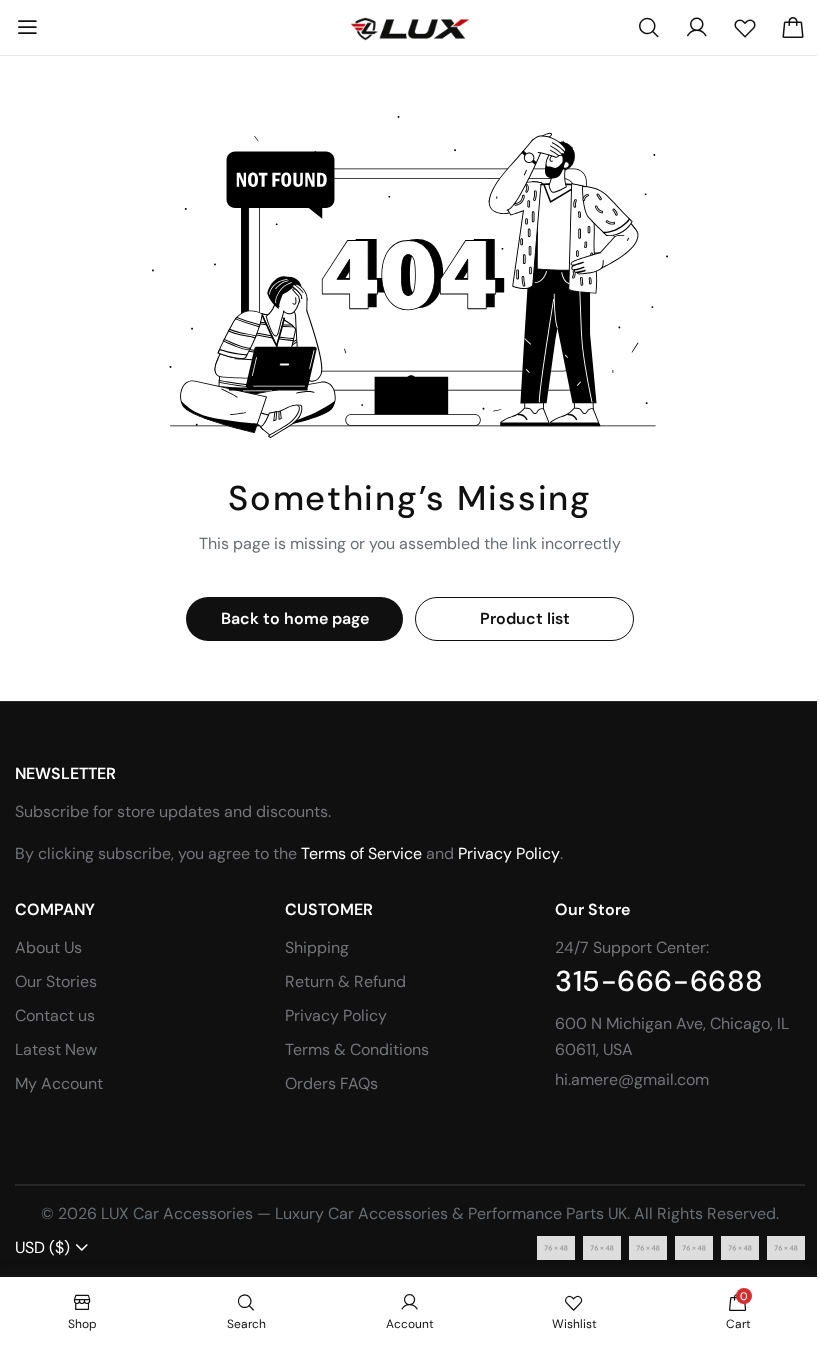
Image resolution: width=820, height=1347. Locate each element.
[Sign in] (697, 28)
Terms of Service (361, 853)
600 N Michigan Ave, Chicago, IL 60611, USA (672, 1036)
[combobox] (52, 1248)
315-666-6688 (659, 982)
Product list (525, 618)
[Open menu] (27, 28)
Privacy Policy (509, 853)
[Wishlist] (745, 28)
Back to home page (295, 618)
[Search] (649, 28)
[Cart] (793, 28)
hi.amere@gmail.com (632, 1079)
